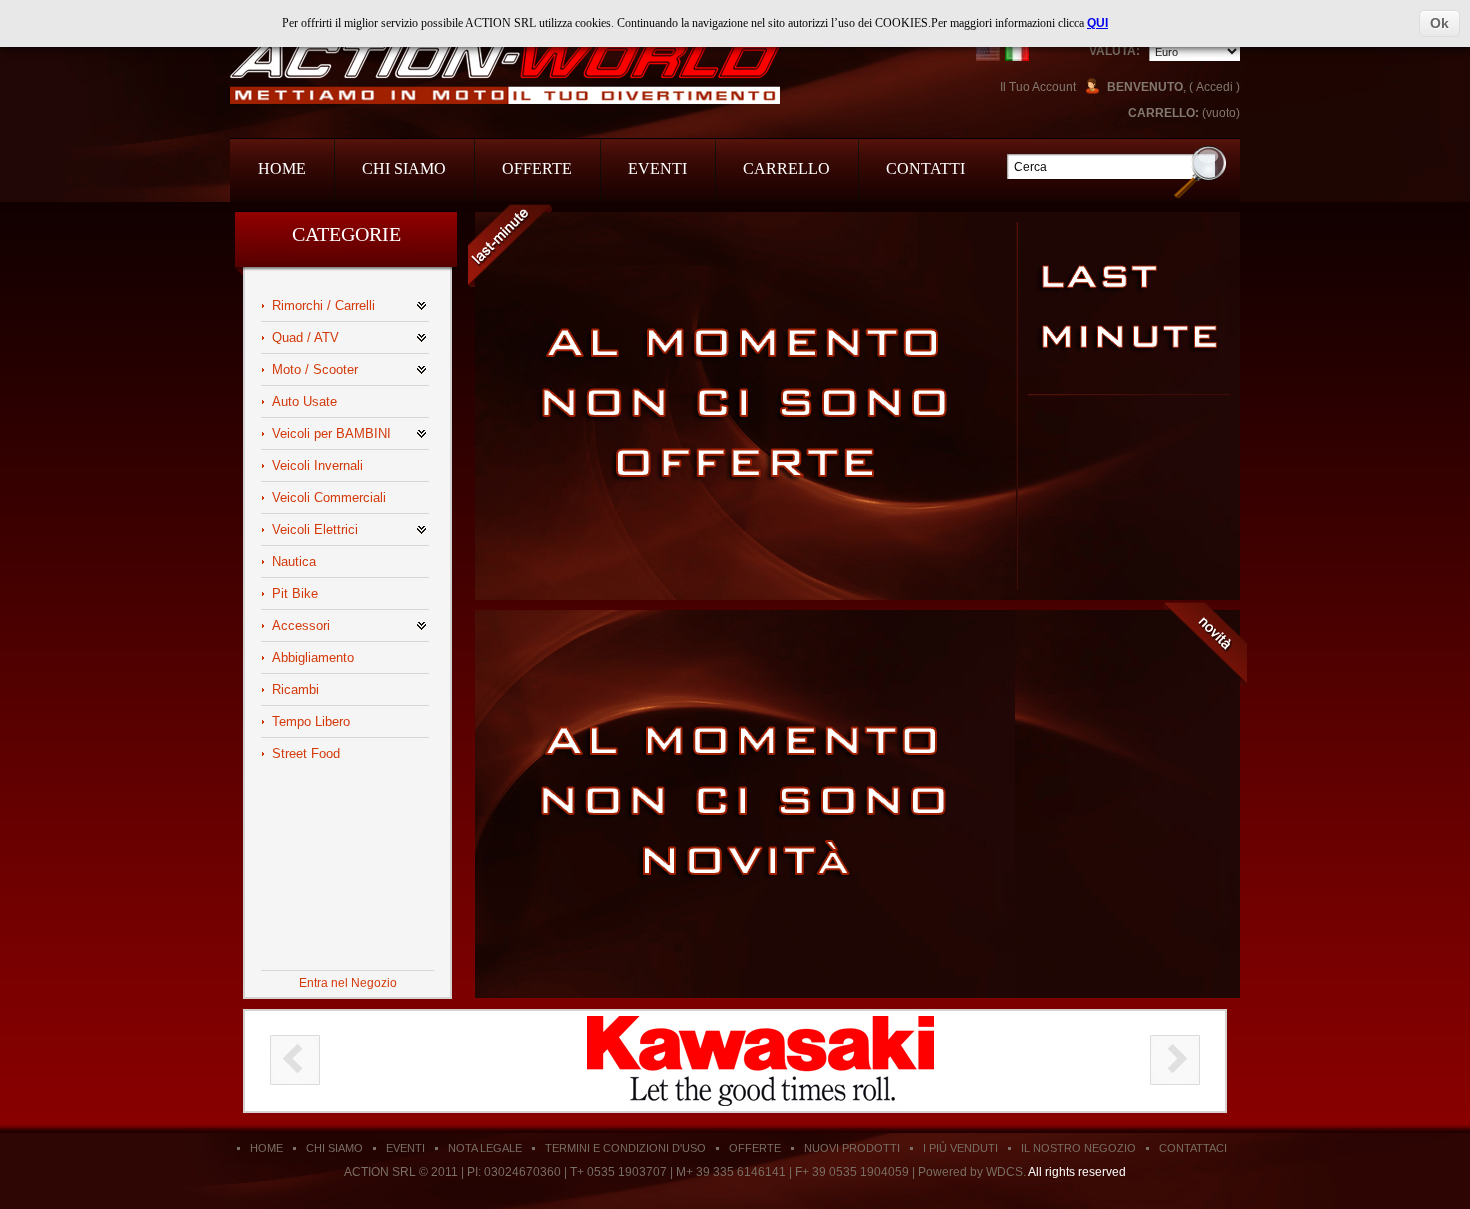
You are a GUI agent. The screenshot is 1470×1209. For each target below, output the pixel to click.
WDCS (1004, 1172)
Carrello (786, 168)
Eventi (657, 168)
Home (282, 168)
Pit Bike (295, 593)
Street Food (306, 753)
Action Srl (505, 72)
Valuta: (1114, 51)
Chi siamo (334, 1148)
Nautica (294, 561)
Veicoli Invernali (317, 465)
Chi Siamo (404, 168)
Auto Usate (304, 401)
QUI (1097, 23)
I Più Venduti (960, 1148)
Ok (1439, 23)
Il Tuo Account (1038, 87)
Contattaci (1193, 1148)
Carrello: (1163, 113)
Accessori (301, 625)
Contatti (925, 168)
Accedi (1214, 87)
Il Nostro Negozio (1078, 1148)
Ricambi (295, 689)
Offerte (537, 168)
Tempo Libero (311, 721)
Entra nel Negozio (348, 983)
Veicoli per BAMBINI (331, 433)
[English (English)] (988, 49)
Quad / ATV (305, 337)
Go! (1200, 171)
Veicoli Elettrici (315, 529)
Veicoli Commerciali (329, 497)
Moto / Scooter (315, 369)
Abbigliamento (313, 657)
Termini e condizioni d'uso (625, 1148)
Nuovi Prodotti (852, 1148)
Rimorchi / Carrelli (323, 305)
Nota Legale (485, 1148)
